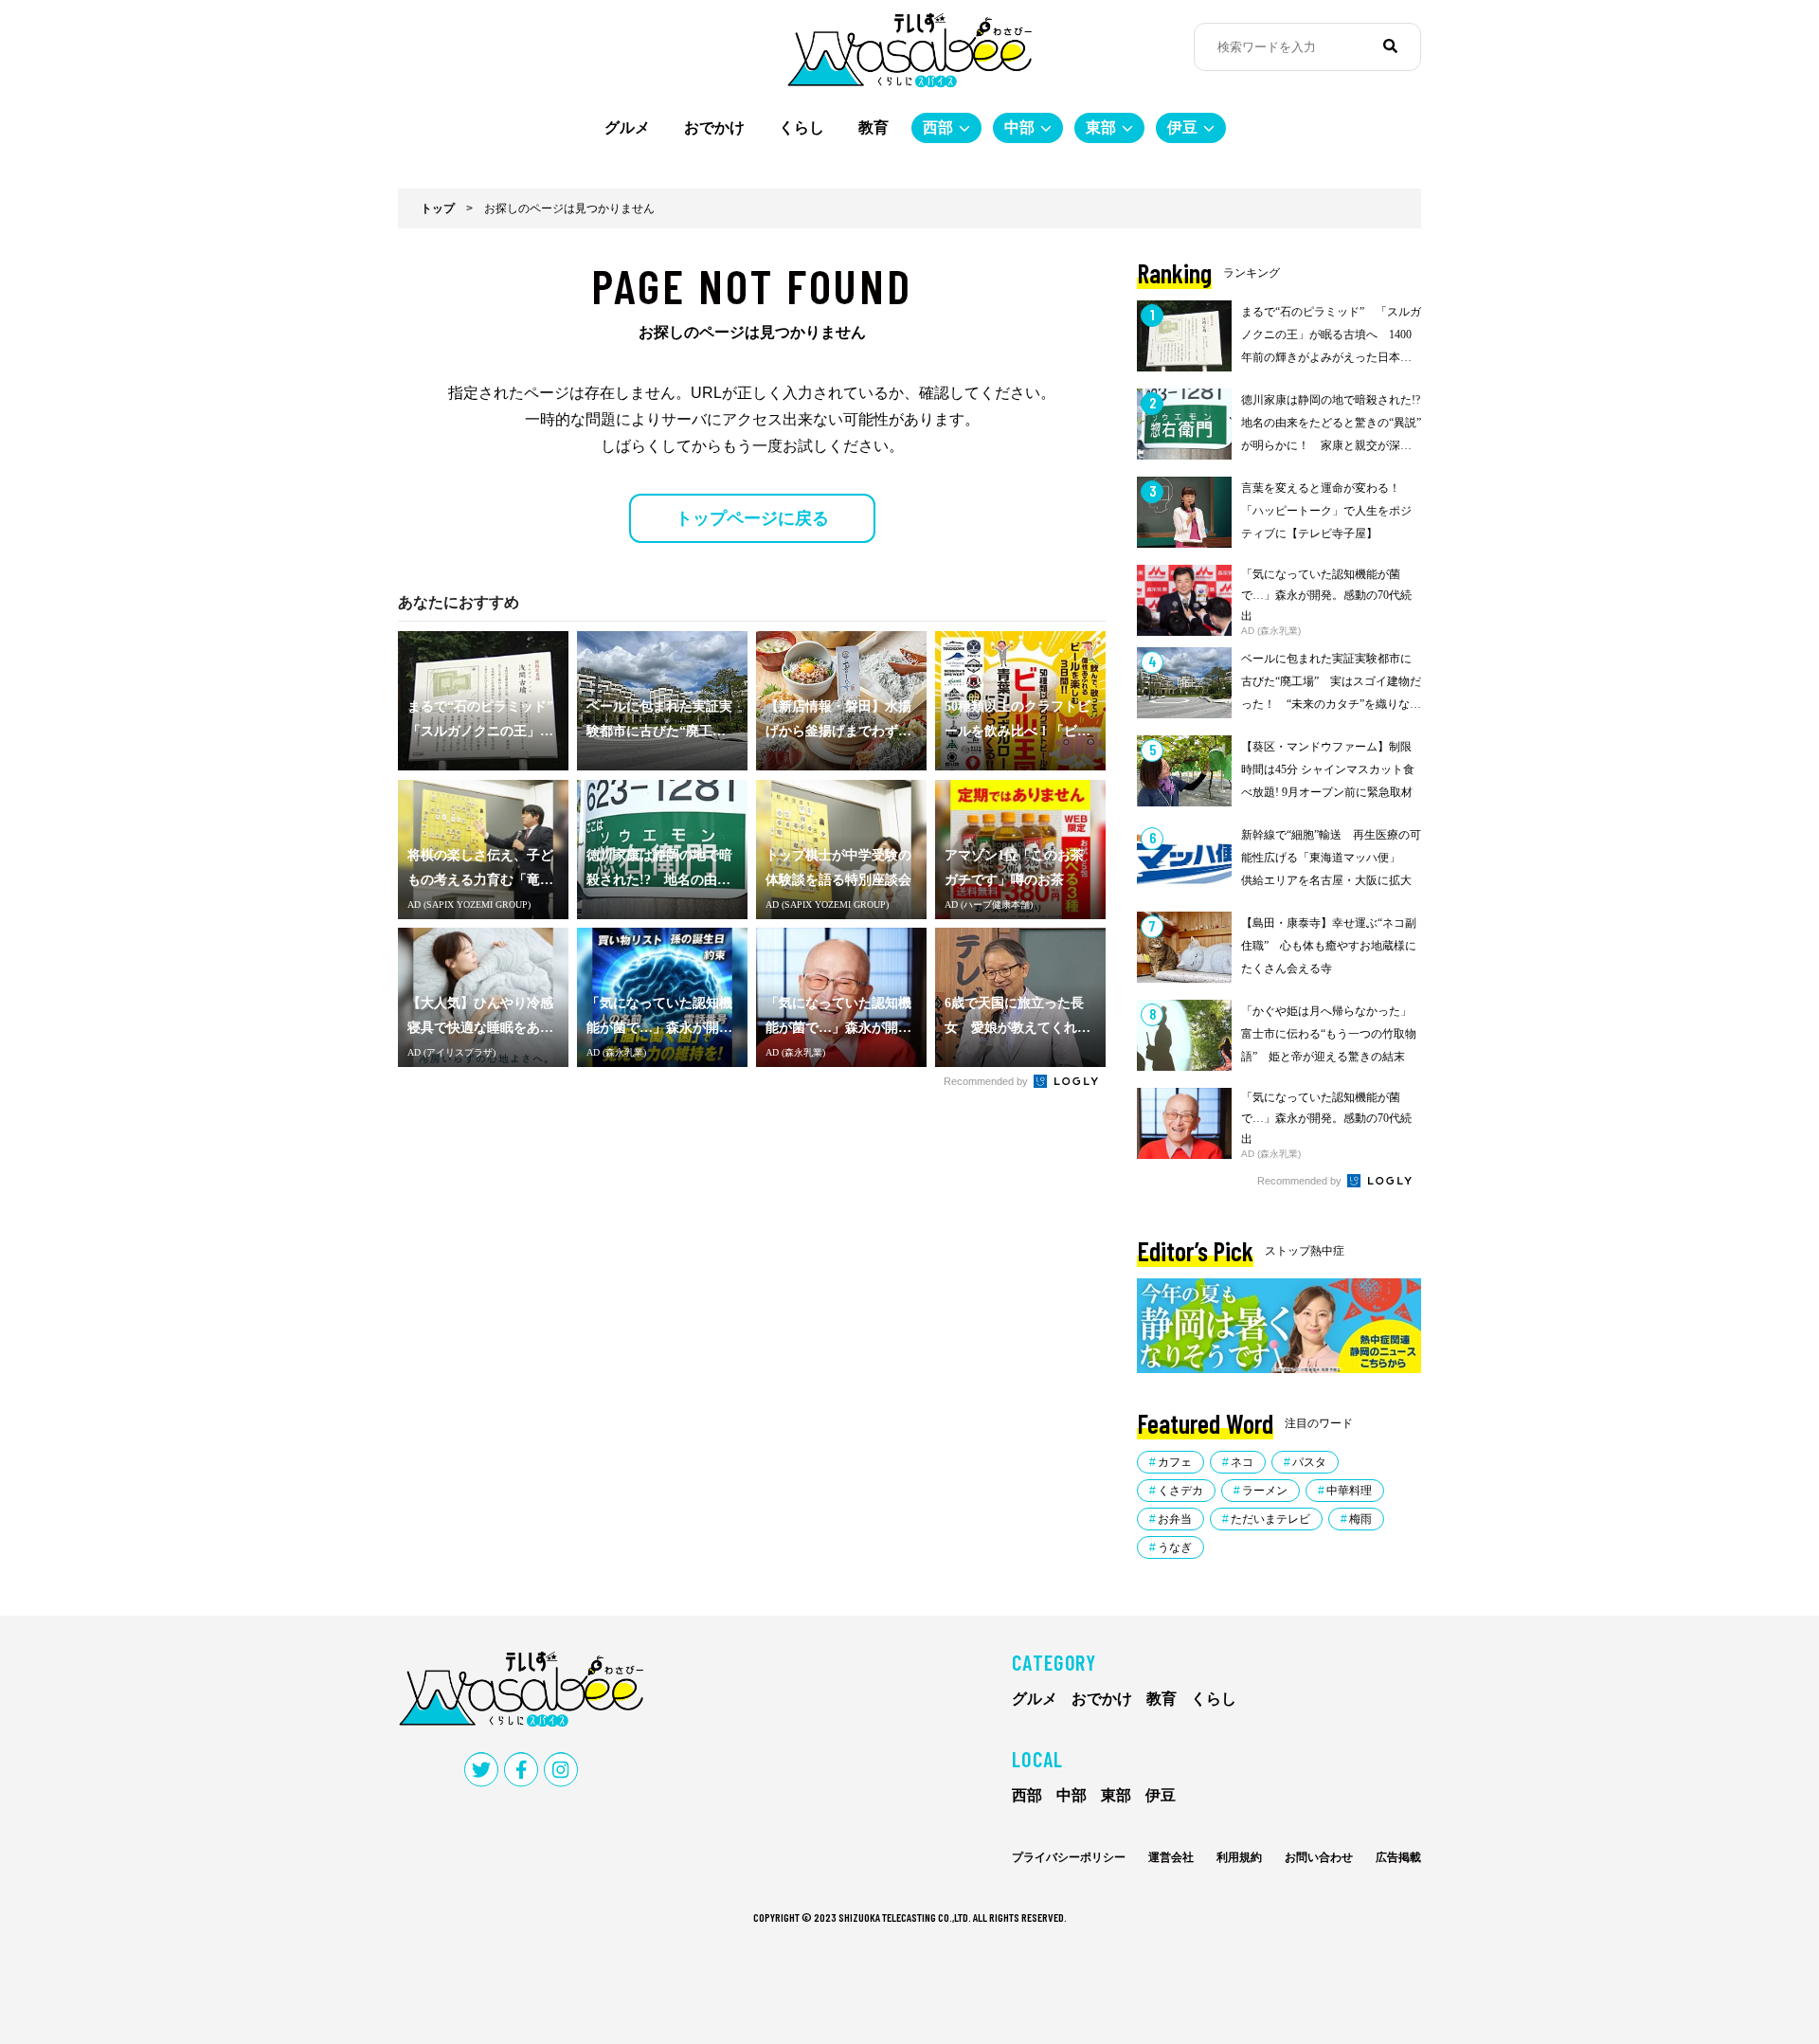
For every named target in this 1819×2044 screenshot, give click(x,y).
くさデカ (1180, 1491)
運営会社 (1171, 1857)
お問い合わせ (1319, 1857)
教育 (873, 127)
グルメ (627, 127)
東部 (1101, 127)
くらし (801, 127)
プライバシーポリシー (1069, 1857)
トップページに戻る (752, 518)
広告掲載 (1398, 1857)
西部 (938, 127)
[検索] (1390, 46)
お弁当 (1175, 1519)
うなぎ (1175, 1547)
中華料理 (1349, 1491)
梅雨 (1360, 1519)
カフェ (1175, 1462)
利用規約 (1239, 1857)
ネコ (1242, 1462)
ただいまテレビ (1270, 1519)
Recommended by (987, 1081)
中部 (1019, 127)
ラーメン (1265, 1491)
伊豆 (1182, 127)
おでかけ (714, 127)
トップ (438, 208)
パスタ (1309, 1462)
